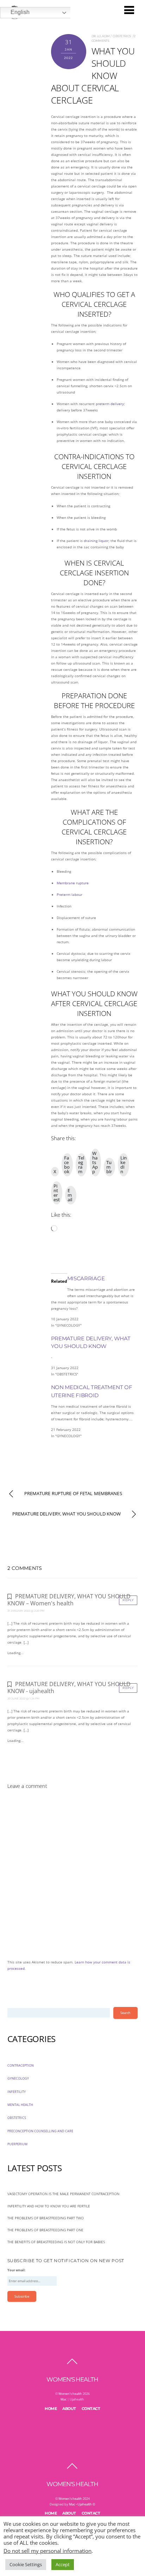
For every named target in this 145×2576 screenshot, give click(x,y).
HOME (51, 2409)
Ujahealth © (86, 2504)
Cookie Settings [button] (26, 2564)
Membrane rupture (73, 883)
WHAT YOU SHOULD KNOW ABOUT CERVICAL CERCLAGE (93, 75)
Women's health (70, 2394)
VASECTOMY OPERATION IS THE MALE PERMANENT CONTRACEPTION (63, 2194)
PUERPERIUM (17, 2144)
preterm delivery (110, 404)
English (20, 12)
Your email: (17, 2270)
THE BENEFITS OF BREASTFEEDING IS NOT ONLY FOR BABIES (56, 2242)
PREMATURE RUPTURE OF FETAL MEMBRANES (73, 1494)
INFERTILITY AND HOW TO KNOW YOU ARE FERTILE (49, 2206)
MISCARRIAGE (86, 1278)
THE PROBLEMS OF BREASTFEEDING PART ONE (45, 2230)
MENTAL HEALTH (20, 2105)
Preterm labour (70, 894)
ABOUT (69, 2409)
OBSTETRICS (122, 36)
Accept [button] (63, 2564)
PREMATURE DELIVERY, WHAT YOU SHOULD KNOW (67, 1514)
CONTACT (91, 2409)
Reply (128, 1600)
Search (125, 2013)
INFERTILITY (17, 2092)
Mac (64, 2399)
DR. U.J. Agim (101, 36)
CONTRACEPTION (21, 2065)
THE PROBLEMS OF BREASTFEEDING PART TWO (46, 2218)
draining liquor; (97, 541)
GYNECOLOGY (18, 2078)
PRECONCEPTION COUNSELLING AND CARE (40, 2131)
